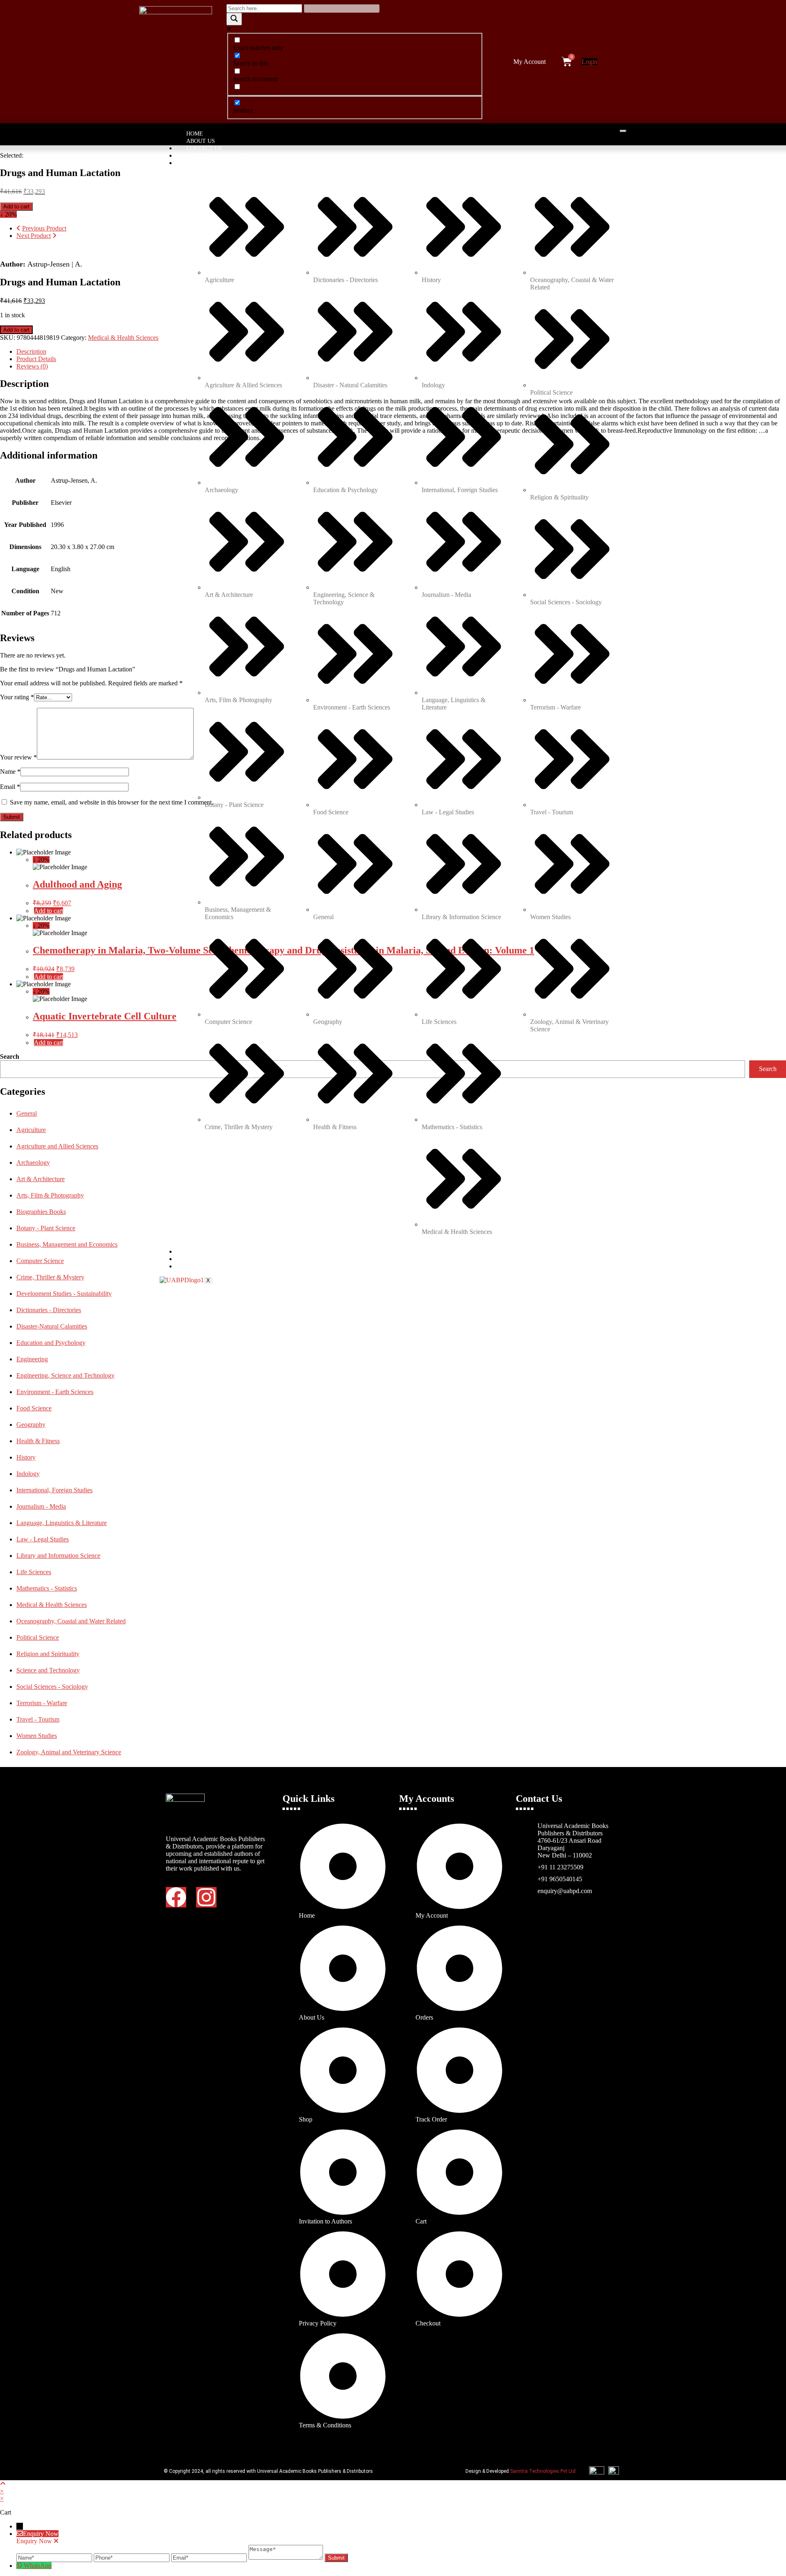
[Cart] (567, 62)
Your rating (17, 697)
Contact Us (204, 148)
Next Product (34, 236)
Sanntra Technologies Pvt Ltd (543, 2471)
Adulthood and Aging (77, 884)
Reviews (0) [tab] (32, 366)
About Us (201, 141)
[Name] (55, 2557)
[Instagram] (206, 1897)
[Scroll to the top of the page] (3, 2484)
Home (195, 134)
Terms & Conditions (217, 1259)
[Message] (287, 2557)
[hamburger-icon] (623, 131)
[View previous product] (18, 228)
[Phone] (132, 2557)
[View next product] (54, 236)
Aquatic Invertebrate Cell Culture (105, 1016)
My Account (530, 62)
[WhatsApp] (20, 2566)
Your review (18, 757)
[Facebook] (176, 1897)
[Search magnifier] (234, 19)
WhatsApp (38, 2566)
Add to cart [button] (49, 911)
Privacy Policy (209, 1252)
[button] (532, 62)
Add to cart (16, 207)
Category (201, 163)
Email (10, 787)
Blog (194, 1267)
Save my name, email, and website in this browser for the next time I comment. (112, 802)
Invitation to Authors (221, 156)
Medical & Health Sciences (123, 338)
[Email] (210, 2557)
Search (10, 1056)
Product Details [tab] (36, 359)
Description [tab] (31, 351)
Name (10, 772)
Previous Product (44, 228)
